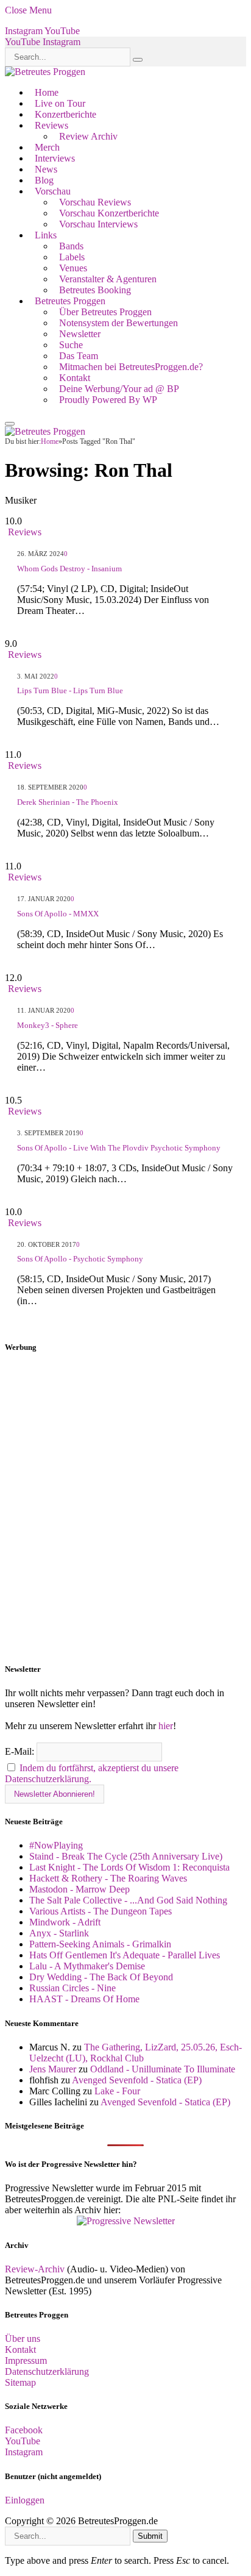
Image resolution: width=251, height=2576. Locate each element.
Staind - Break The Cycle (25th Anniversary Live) (126, 1856)
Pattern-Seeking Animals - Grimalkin (100, 1944)
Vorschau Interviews (98, 224)
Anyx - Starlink (59, 1933)
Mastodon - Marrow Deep (80, 1889)
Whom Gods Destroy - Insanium (69, 569)
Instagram (24, 2452)
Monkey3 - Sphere (48, 1025)
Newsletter (80, 334)
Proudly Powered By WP (108, 400)
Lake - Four (117, 2091)
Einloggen (25, 2500)
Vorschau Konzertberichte (109, 213)
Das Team (79, 356)
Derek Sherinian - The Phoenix (68, 802)
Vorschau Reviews (95, 202)
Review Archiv (88, 136)
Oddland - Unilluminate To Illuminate (163, 2069)
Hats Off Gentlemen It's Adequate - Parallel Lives (125, 1955)
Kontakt (75, 378)
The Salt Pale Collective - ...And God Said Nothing (128, 1900)
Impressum (26, 2360)
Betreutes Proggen (70, 301)
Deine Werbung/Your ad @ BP (119, 389)
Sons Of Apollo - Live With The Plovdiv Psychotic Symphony (119, 1148)
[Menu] (10, 424)
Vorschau (53, 191)
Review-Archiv (35, 2269)
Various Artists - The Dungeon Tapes (101, 1911)
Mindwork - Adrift (65, 1922)
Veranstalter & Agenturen (108, 279)
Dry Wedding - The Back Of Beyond (101, 1977)
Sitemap (20, 2382)
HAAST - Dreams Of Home (84, 1999)
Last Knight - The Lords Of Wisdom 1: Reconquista (129, 1867)
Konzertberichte (65, 114)
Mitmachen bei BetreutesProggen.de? (131, 367)
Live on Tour (60, 103)
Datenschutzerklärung (47, 2371)
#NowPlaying (56, 1845)
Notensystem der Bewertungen (118, 323)
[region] (125, 1508)
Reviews (51, 125)
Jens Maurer (53, 2069)
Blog (44, 180)
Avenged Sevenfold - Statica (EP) (137, 2080)
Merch (47, 147)
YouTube (23, 2441)
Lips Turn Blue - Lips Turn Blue (70, 690)
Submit (150, 2536)
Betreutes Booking (95, 290)
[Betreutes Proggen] (45, 72)
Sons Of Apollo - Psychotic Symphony (80, 1259)
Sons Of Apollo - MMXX (58, 914)
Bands (71, 246)
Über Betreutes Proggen (105, 312)
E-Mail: (21, 1751)
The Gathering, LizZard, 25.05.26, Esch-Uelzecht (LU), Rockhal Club (136, 2053)
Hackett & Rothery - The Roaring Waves (108, 1878)
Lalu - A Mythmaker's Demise (87, 1966)
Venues (73, 268)
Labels (72, 257)
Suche (71, 345)
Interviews (55, 158)
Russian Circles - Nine (72, 1988)
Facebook (24, 2430)
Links (46, 235)
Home (47, 92)
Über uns (23, 2339)
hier (166, 1726)
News (46, 169)
